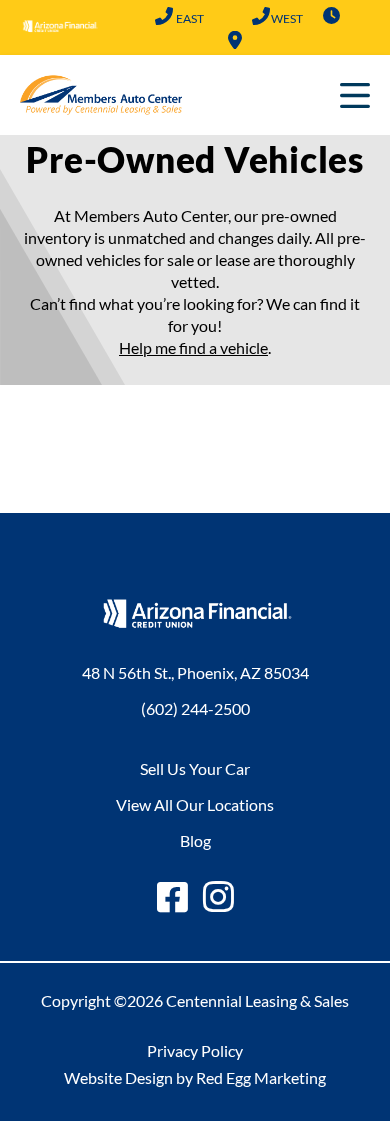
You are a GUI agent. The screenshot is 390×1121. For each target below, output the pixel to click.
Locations (235, 40)
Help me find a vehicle (193, 347)
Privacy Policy (195, 1050)
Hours (332, 16)
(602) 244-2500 (164, 18)
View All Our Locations (195, 804)
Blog (195, 840)
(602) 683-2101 (261, 18)
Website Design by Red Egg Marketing (195, 1077)
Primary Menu (355, 95)
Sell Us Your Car (195, 768)
